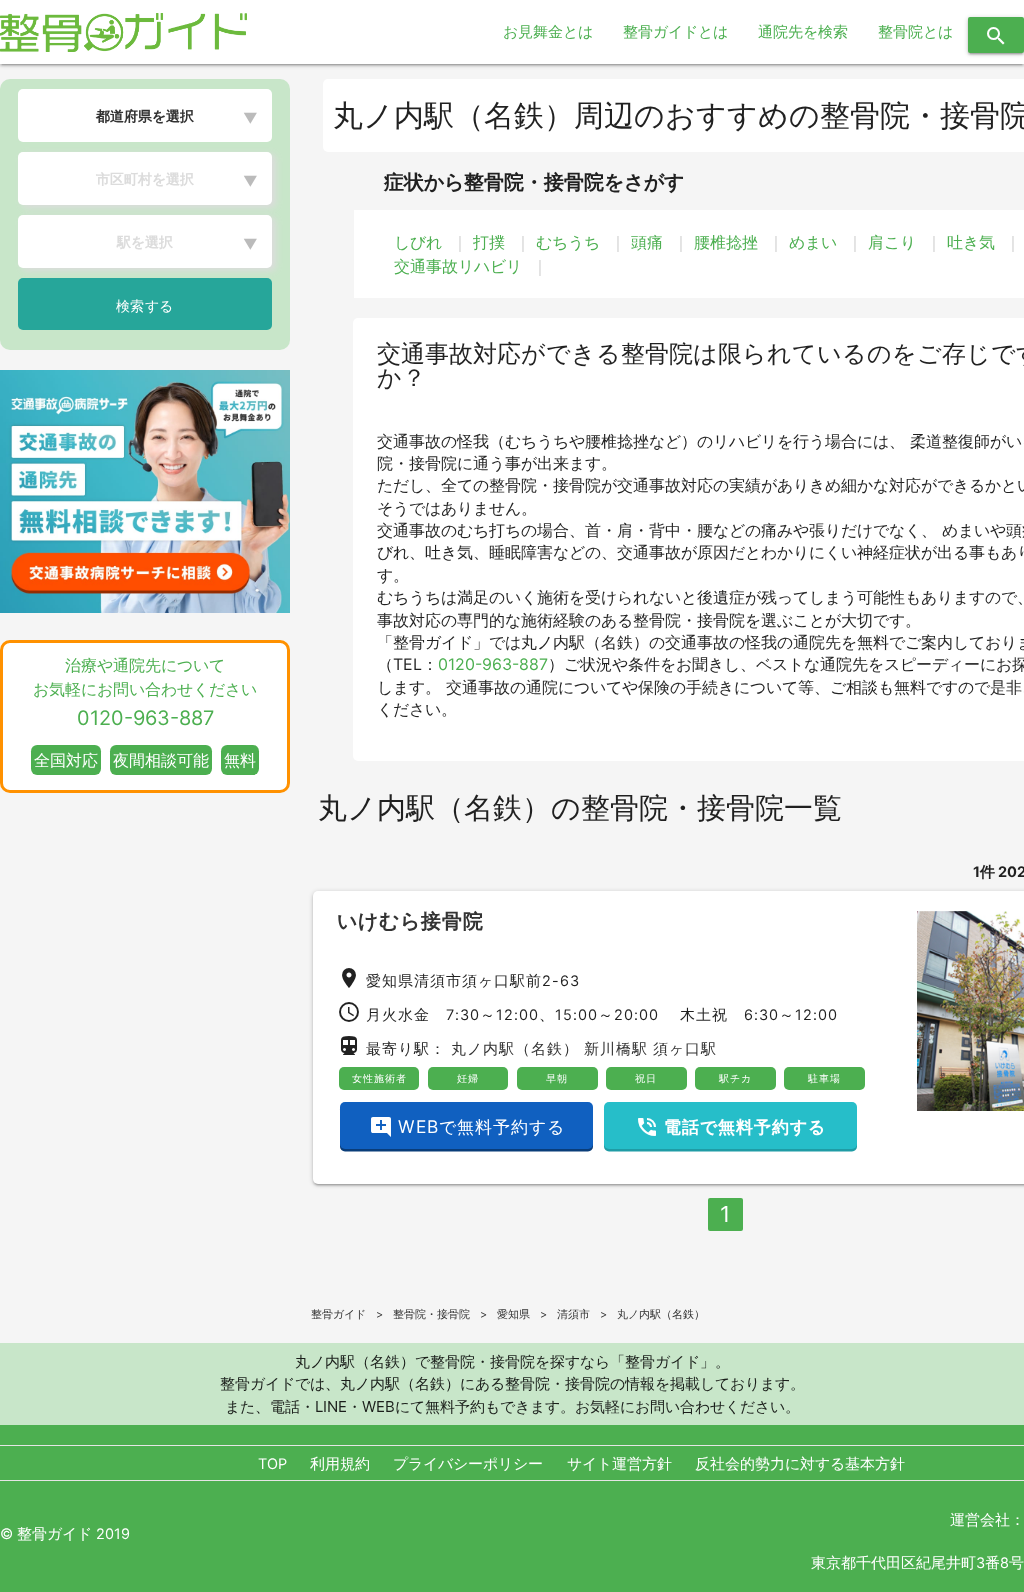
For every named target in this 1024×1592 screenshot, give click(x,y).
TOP (272, 1464)
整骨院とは (915, 32)
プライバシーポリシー (468, 1464)
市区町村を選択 (145, 178)
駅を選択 (145, 241)
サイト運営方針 (619, 1464)
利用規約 (340, 1464)
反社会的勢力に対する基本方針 (800, 1464)
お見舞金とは (548, 32)
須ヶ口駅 (685, 1049)
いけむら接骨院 (410, 921)
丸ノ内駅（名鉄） (515, 1049)
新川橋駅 (616, 1049)
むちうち (568, 242)
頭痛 (647, 242)
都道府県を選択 (145, 115)
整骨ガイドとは (675, 32)
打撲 (489, 242)
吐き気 (971, 242)
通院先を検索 (803, 32)
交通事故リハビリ (458, 266)
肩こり (892, 242)
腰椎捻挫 (726, 242)
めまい (813, 242)
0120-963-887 (493, 664)
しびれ (418, 242)
